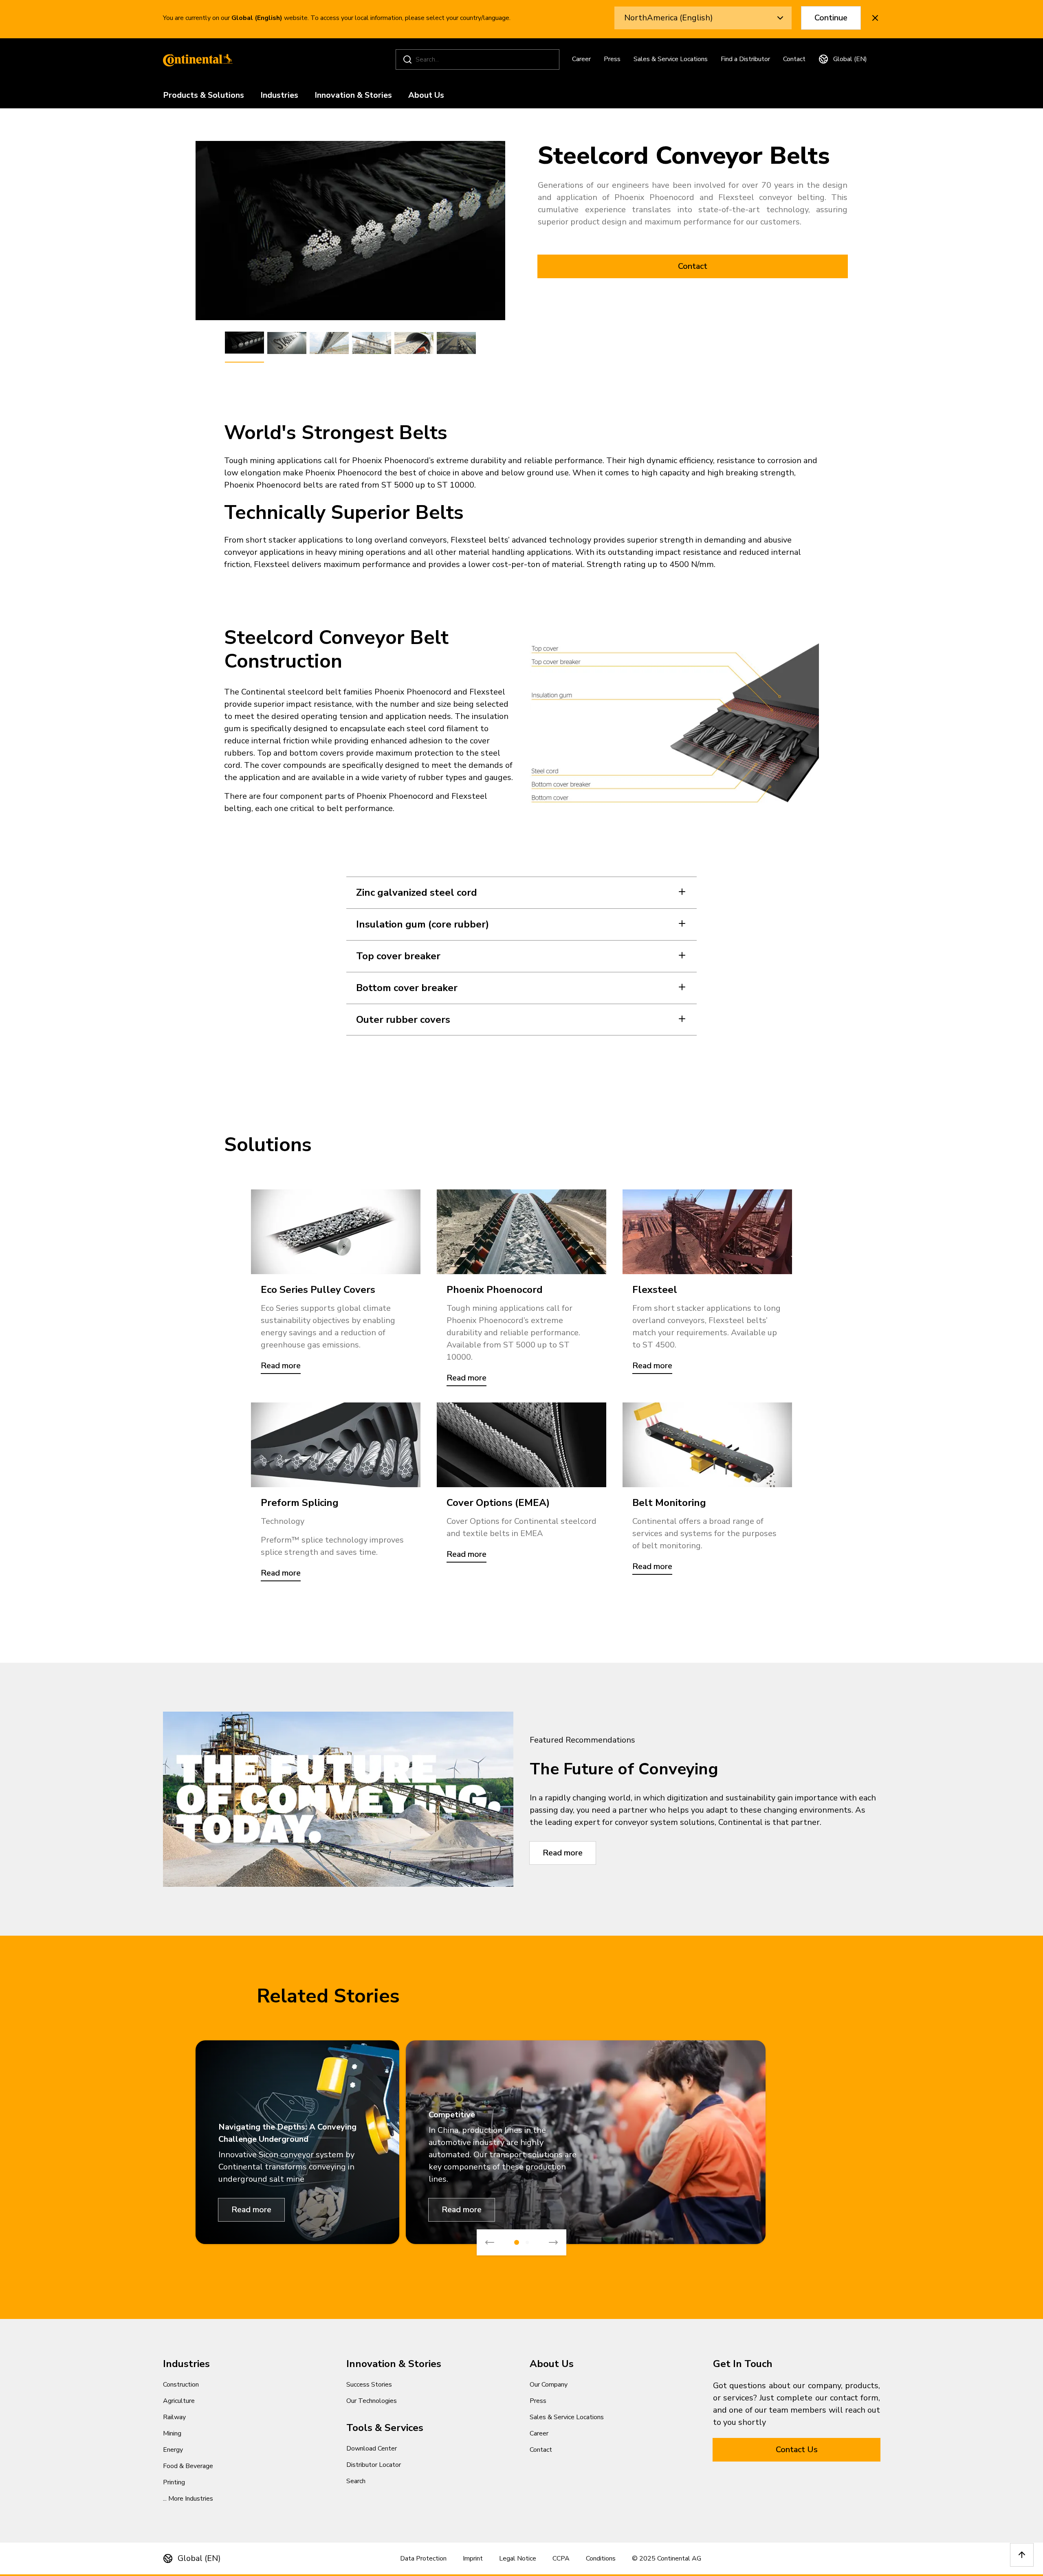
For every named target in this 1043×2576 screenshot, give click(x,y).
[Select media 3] (329, 343)
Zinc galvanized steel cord (417, 892)
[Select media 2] (287, 343)
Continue (831, 18)
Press (612, 59)
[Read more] (336, 1232)
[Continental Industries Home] (196, 59)
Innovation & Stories (353, 96)
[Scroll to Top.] (1022, 2555)
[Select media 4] (372, 343)
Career (581, 59)
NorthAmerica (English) (669, 18)
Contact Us (797, 2450)
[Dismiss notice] (875, 18)
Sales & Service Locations (671, 59)
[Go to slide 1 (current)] (517, 2242)
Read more (563, 1853)
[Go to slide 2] (527, 2242)
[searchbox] (479, 59)
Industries (279, 96)
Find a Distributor (745, 59)
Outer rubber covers (403, 1020)
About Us (426, 96)
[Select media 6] (456, 343)
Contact (794, 59)
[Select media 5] (414, 343)
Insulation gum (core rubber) (422, 924)
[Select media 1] (244, 343)
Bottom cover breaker (407, 988)
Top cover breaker (398, 956)
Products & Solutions (204, 96)
